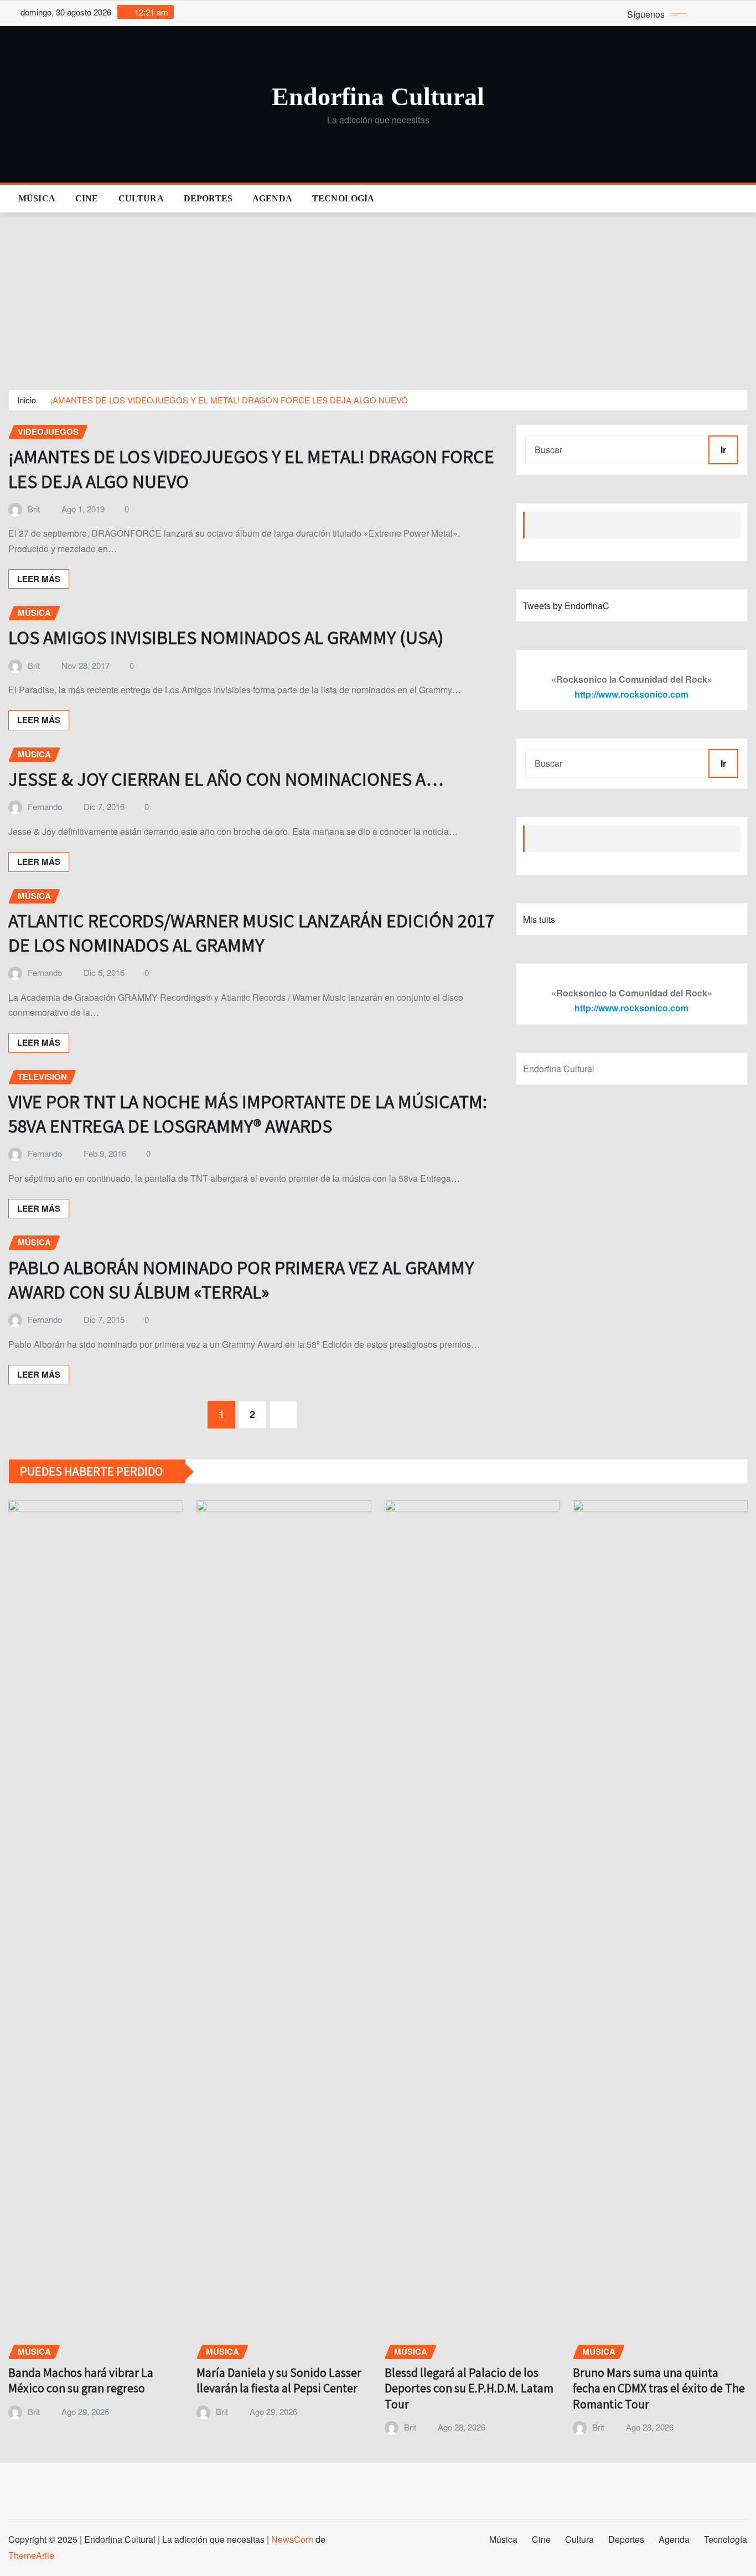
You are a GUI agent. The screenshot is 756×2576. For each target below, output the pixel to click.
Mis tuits (539, 919)
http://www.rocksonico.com (631, 694)
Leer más (39, 579)
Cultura (141, 198)
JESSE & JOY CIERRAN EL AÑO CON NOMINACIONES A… (226, 779)
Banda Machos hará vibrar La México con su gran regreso (81, 2380)
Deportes (208, 198)
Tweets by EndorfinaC (566, 606)
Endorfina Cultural (378, 97)
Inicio (27, 400)
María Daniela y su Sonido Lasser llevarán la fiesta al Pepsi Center (279, 2380)
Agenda (272, 198)
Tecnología (343, 198)
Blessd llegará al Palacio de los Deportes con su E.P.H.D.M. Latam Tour (469, 2388)
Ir (723, 450)
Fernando (45, 806)
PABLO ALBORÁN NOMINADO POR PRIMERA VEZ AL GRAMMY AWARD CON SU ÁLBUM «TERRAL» (241, 1279)
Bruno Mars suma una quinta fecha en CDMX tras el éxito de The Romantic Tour (659, 2388)
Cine (87, 198)
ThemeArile (31, 2555)
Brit (34, 509)
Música (37, 198)
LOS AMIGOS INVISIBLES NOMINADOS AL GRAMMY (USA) (226, 637)
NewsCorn (292, 2539)
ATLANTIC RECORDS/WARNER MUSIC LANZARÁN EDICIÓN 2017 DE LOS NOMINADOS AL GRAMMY (251, 933)
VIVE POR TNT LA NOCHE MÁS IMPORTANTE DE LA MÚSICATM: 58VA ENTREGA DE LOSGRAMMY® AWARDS (248, 1113)
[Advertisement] (378, 296)
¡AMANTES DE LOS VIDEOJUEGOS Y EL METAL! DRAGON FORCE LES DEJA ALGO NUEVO (229, 400)
